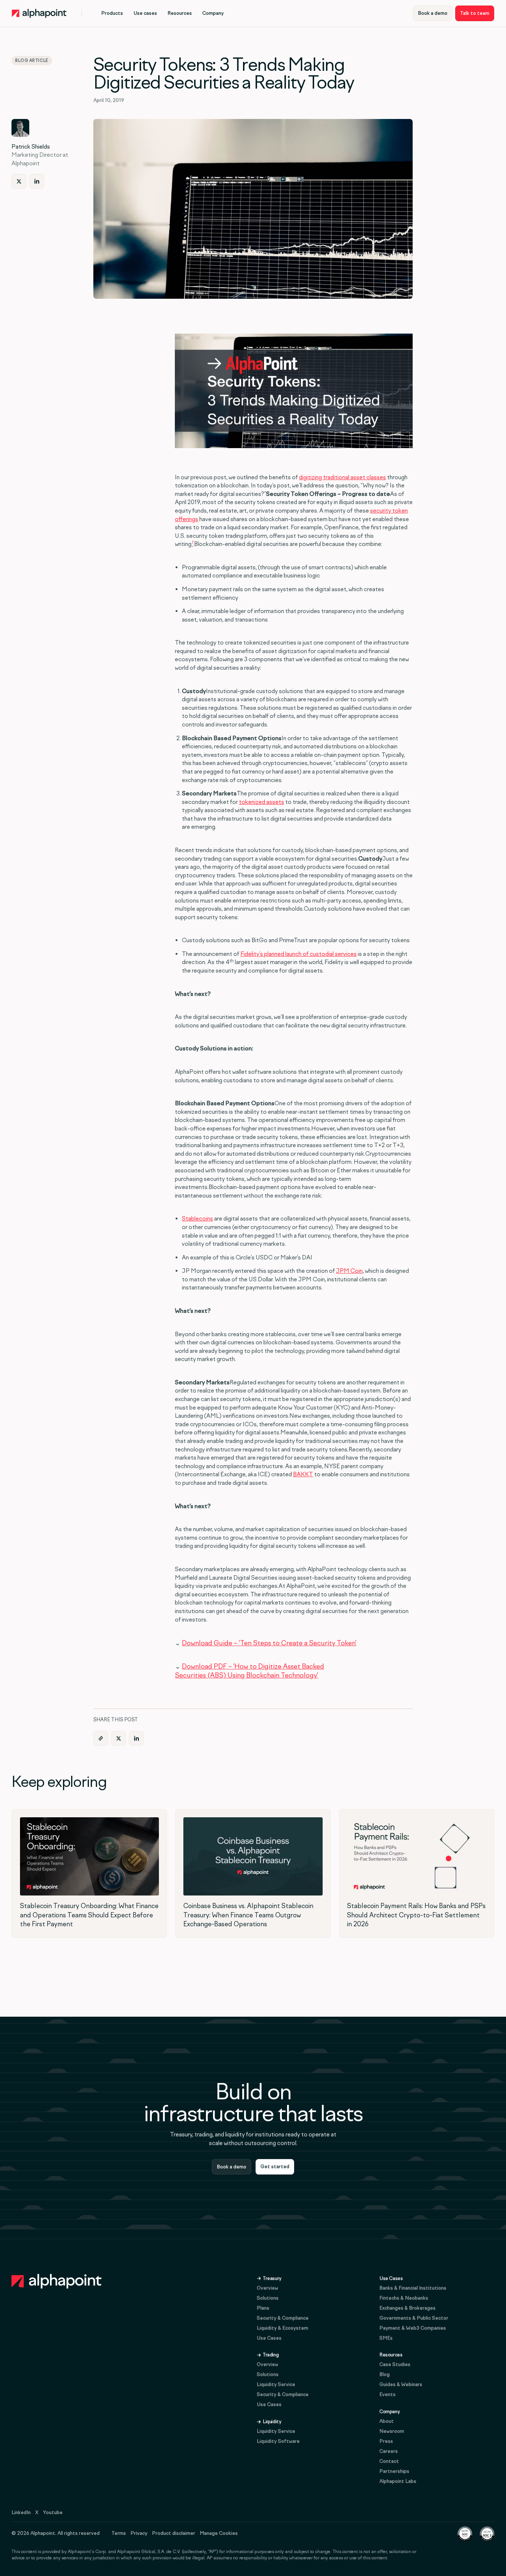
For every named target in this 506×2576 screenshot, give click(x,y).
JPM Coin (349, 1271)
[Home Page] (39, 13)
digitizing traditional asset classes (342, 477)
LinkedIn (21, 2512)
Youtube (53, 2512)
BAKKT (303, 1474)
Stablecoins (197, 1219)
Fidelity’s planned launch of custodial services (299, 954)
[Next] (19, 181)
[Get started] (275, 2167)
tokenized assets (262, 802)
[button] (112, 13)
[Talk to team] (475, 13)
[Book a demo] (433, 13)
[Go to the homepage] (57, 2281)
